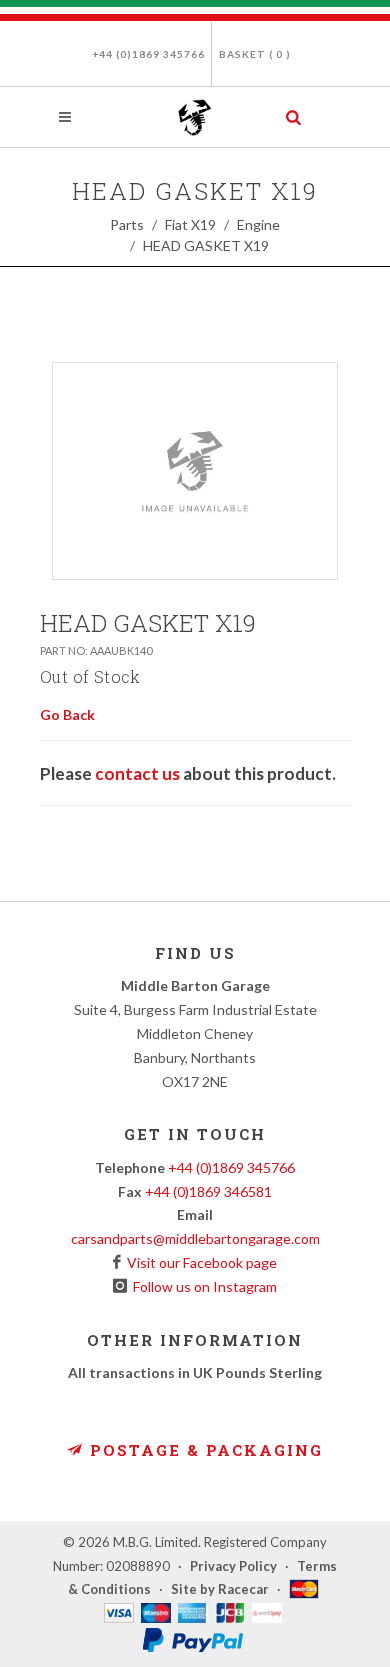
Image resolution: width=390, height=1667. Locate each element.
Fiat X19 (190, 224)
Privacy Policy (233, 1566)
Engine (258, 224)
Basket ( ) (255, 54)
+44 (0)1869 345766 (148, 54)
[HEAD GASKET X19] (195, 471)
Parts (127, 224)
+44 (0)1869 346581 (208, 1191)
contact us (137, 773)
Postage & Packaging (203, 1450)
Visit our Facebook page (199, 1262)
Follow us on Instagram (202, 1286)
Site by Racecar (220, 1589)
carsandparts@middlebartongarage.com (195, 1238)
